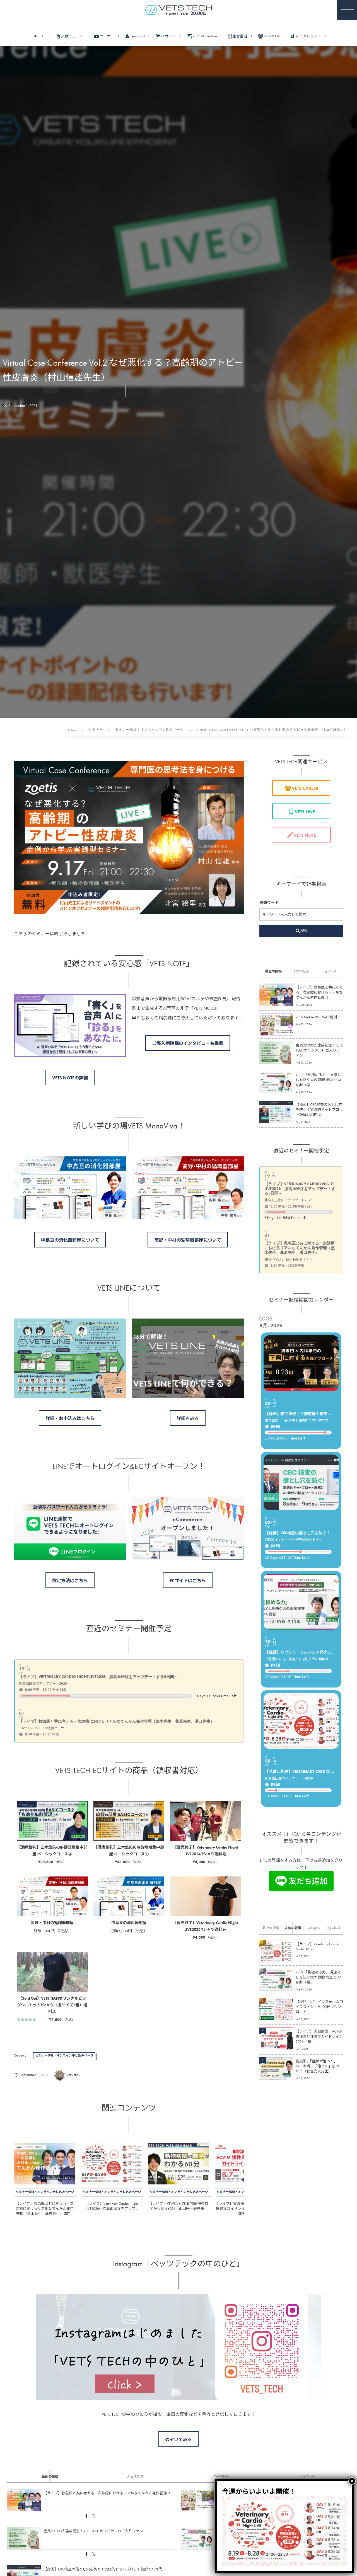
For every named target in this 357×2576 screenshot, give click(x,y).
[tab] (273, 971)
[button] (347, 10)
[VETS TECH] (178, 10)
